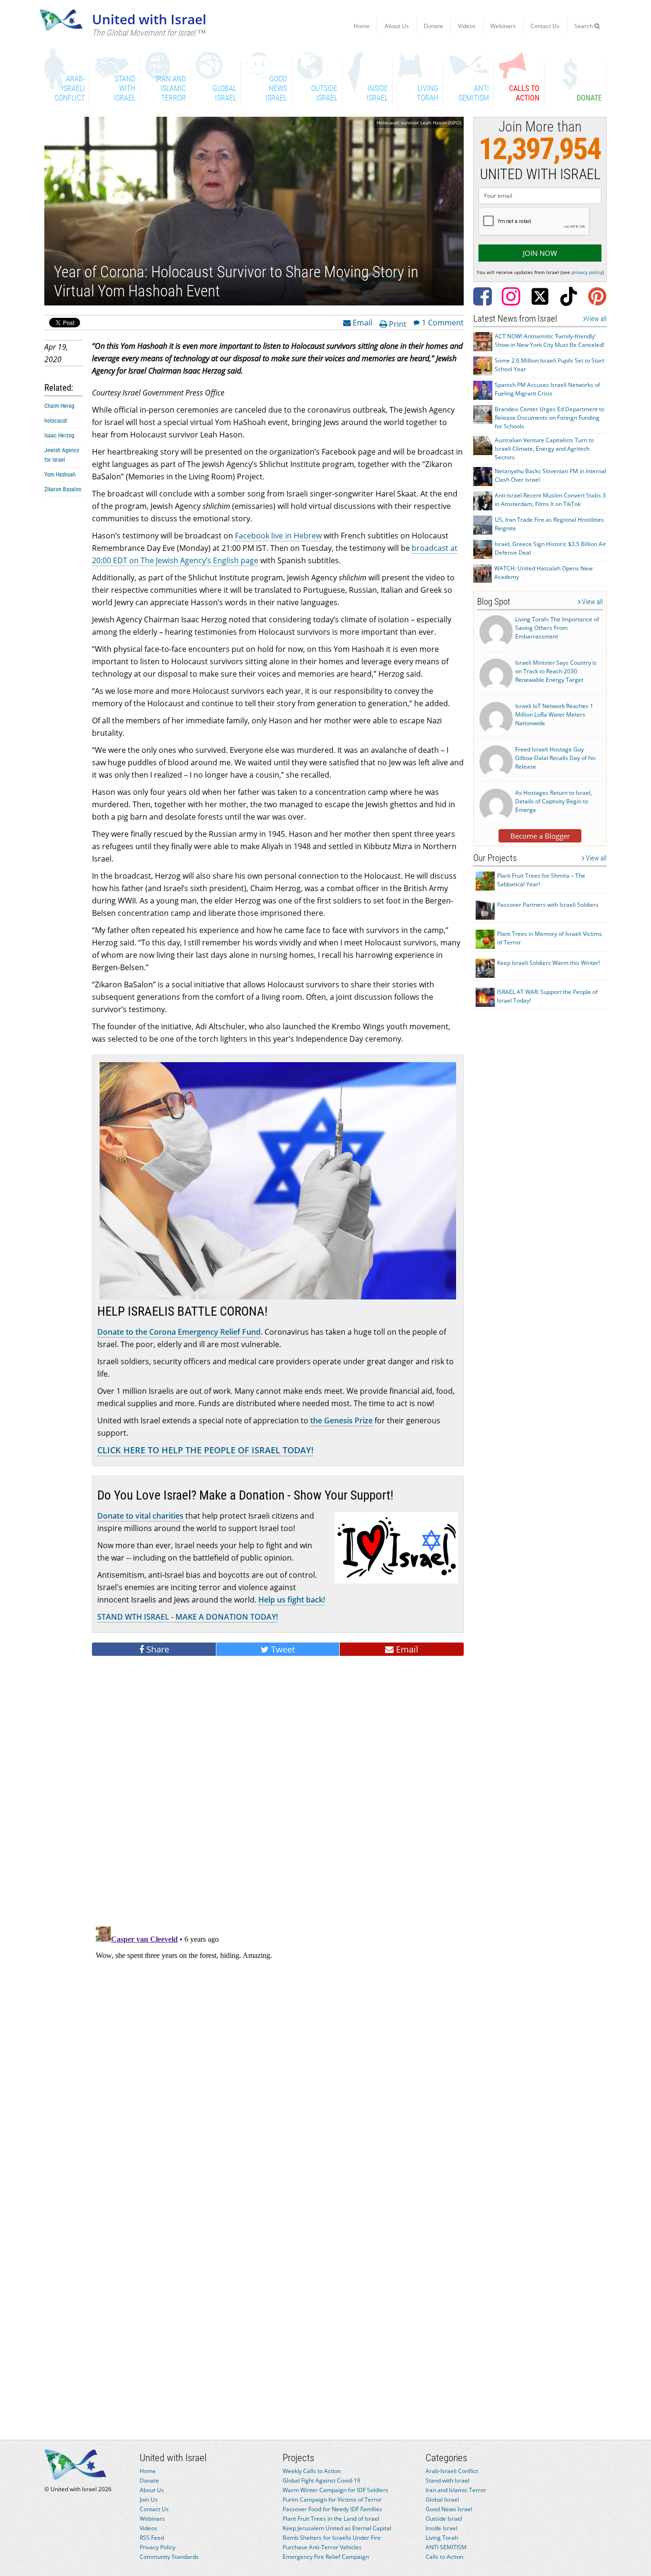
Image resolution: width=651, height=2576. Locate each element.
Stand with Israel (448, 2480)
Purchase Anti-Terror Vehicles (322, 2547)
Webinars (503, 26)
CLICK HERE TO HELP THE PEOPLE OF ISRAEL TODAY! (205, 1450)
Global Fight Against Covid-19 (321, 2480)
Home (362, 26)
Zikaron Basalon (63, 489)
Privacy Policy (158, 2547)
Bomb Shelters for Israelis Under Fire (332, 2538)
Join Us (149, 2500)
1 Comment (443, 322)
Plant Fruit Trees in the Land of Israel (331, 2519)
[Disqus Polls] (278, 1794)
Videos (467, 26)
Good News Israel (449, 2509)
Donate (433, 26)
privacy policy (587, 272)
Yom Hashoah (60, 475)
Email (361, 322)
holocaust (56, 421)
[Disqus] (278, 2042)
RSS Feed (152, 2538)
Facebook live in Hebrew (278, 536)
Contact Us (545, 26)
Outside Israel (444, 2519)
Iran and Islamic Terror (456, 2490)
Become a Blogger (540, 836)
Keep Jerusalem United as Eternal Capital (337, 2528)
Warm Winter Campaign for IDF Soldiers (336, 2490)
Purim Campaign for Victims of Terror (332, 2500)
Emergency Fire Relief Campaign (326, 2557)
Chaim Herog (59, 406)
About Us (397, 26)
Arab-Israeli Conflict (452, 2471)
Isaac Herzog (59, 436)
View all (596, 319)
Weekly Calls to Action (312, 2471)
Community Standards (169, 2557)
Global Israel (442, 2500)
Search (584, 26)
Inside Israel (442, 2528)
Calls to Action (444, 2557)
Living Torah (442, 2538)
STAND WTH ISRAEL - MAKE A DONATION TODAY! (188, 1617)
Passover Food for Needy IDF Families (332, 2509)
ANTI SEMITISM (446, 2547)
